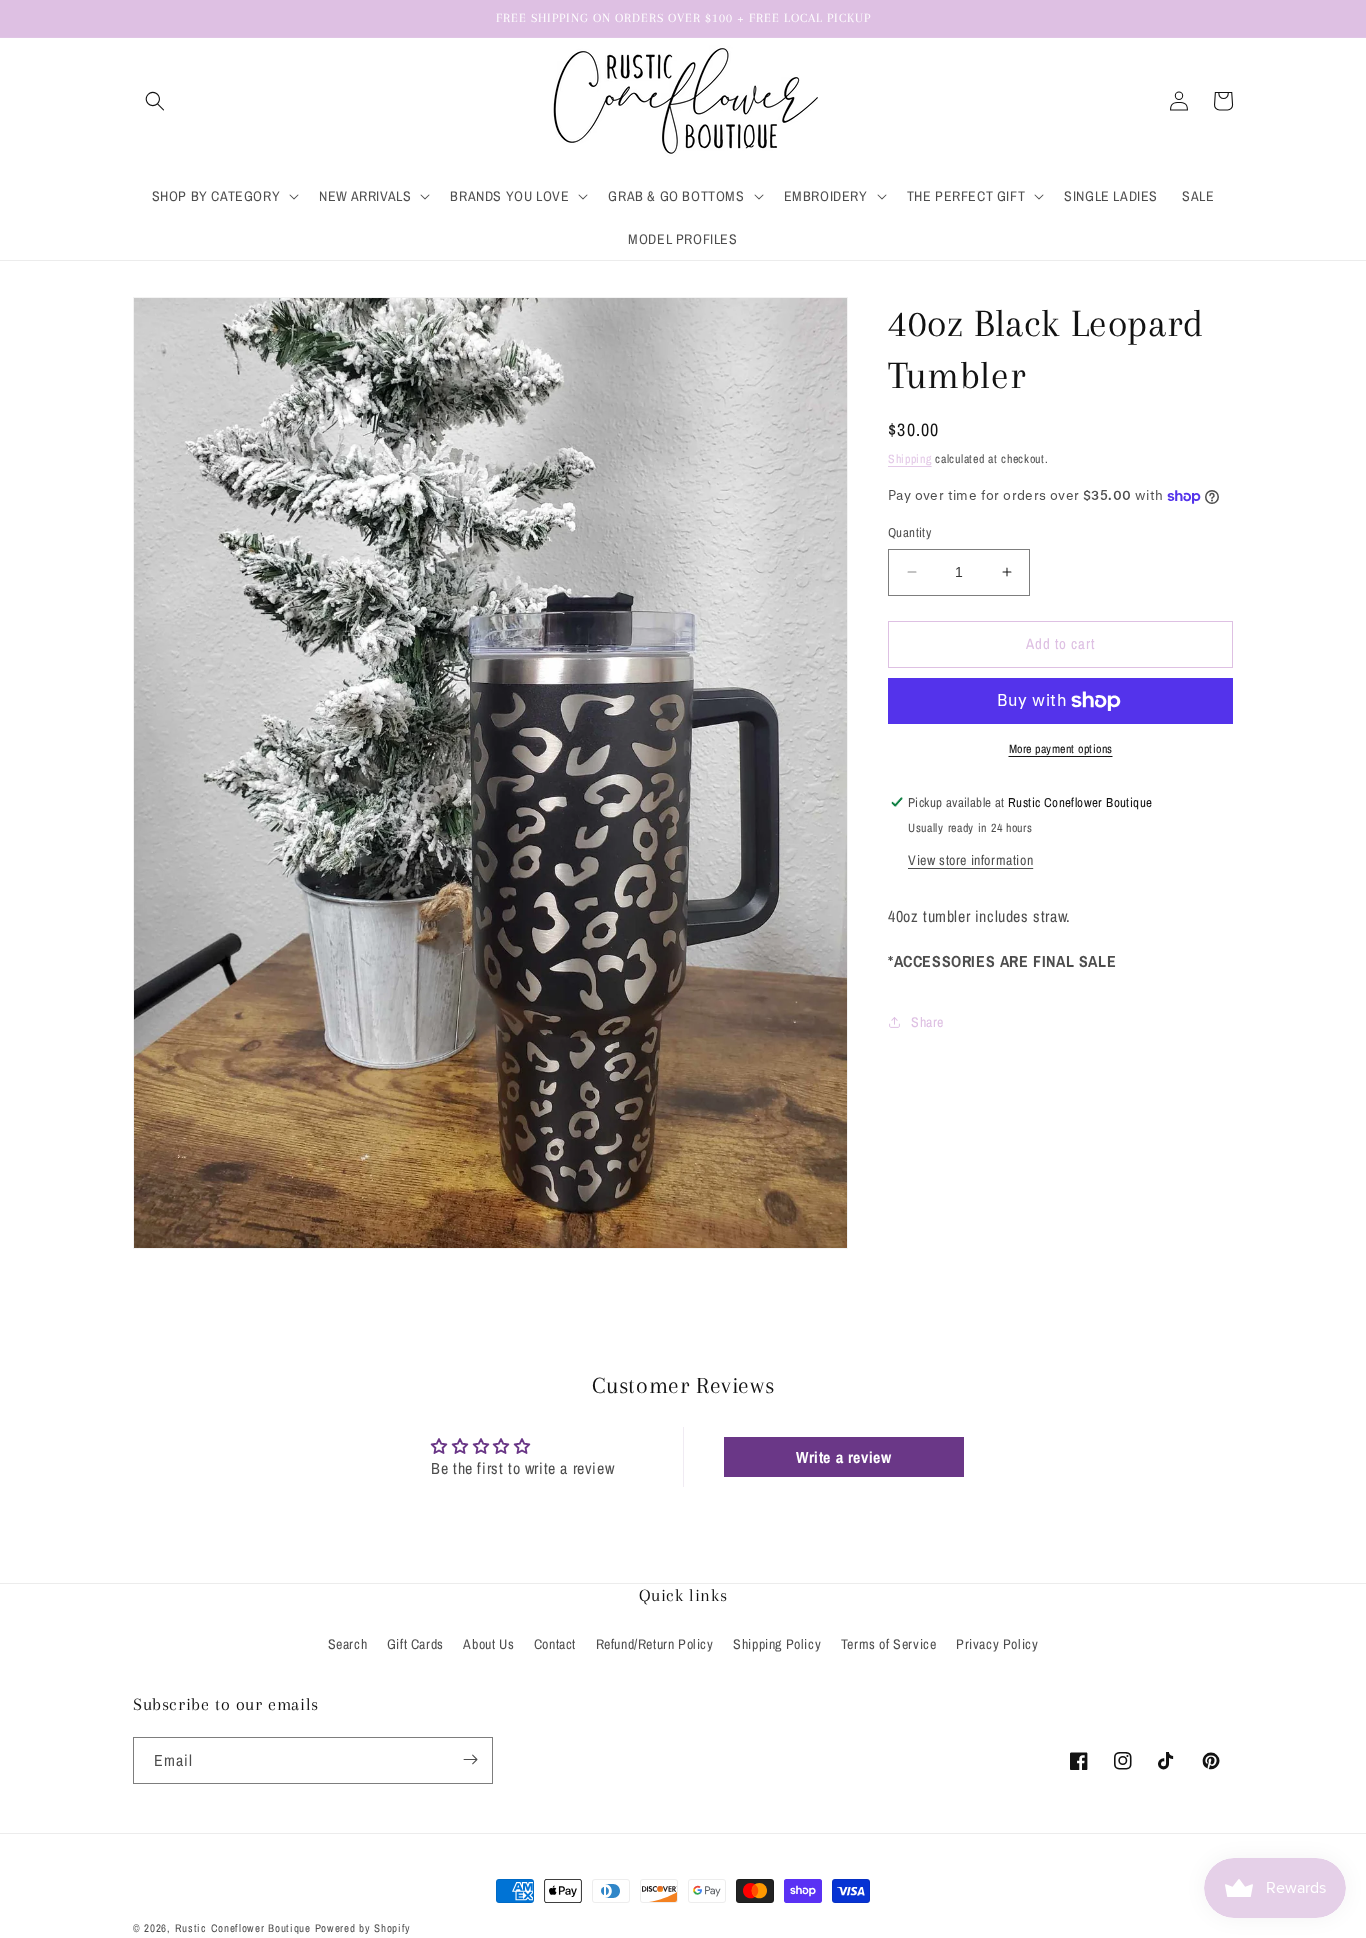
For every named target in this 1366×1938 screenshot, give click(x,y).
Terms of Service (889, 1644)
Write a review (843, 1457)
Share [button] (927, 1022)
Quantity (909, 532)
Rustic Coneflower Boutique (243, 1928)
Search (348, 1644)
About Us (488, 1644)
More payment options (1061, 749)
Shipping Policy (777, 1644)
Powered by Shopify (363, 1928)
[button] (155, 101)
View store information (970, 860)
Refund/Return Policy (655, 1644)
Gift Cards (415, 1644)
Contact (555, 1644)
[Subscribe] (470, 1759)
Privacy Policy (997, 1644)
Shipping (910, 459)
